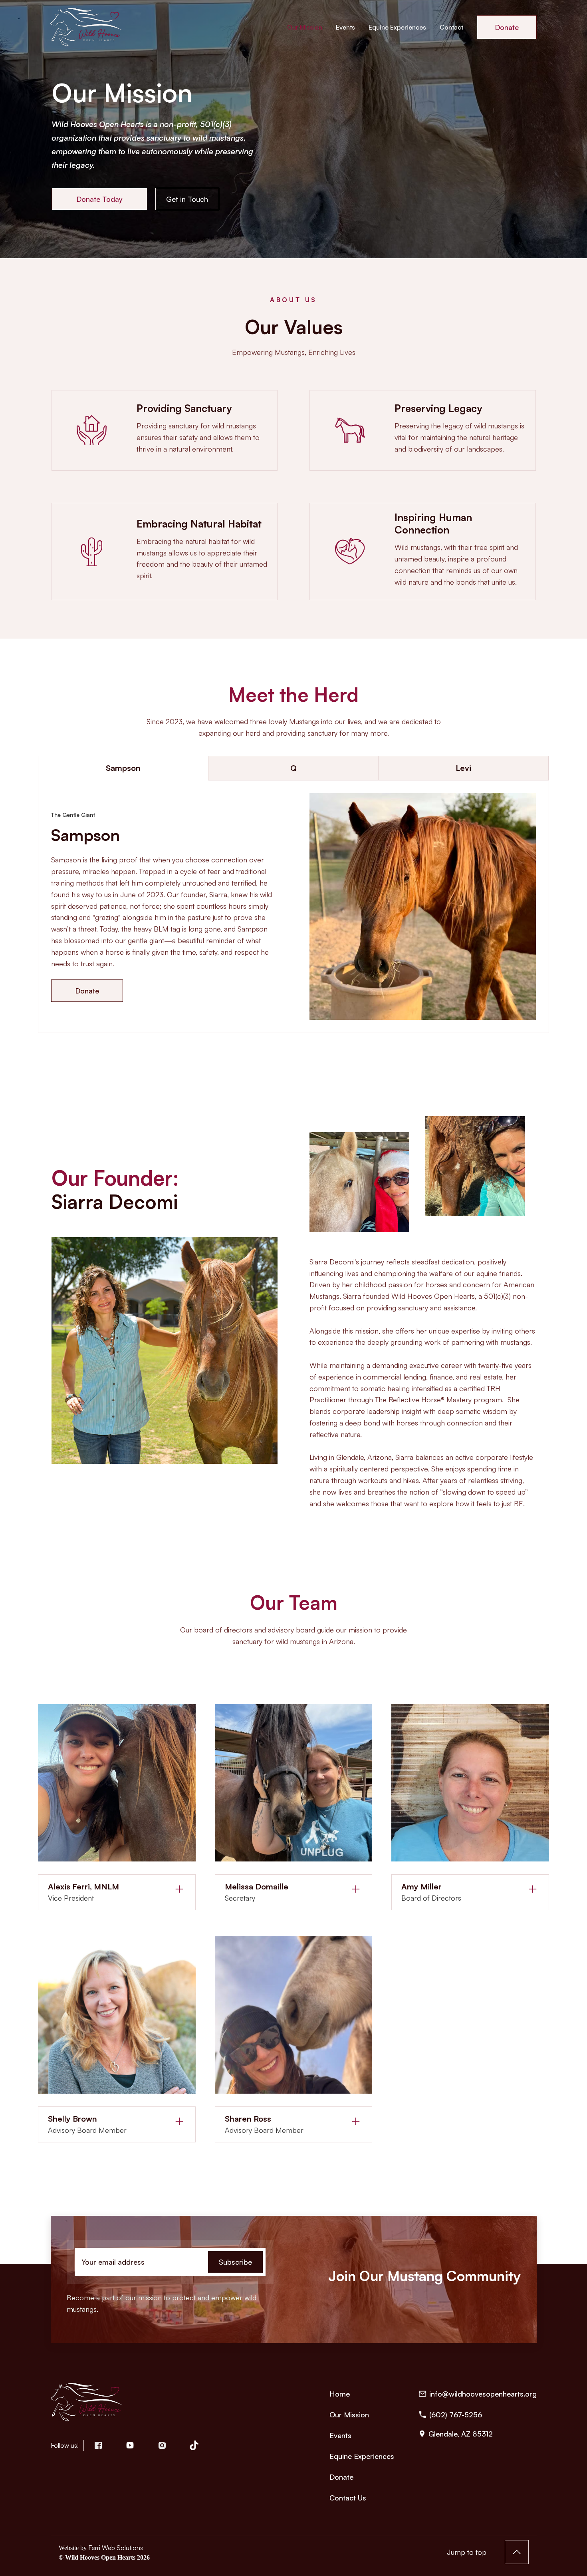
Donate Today (99, 199)
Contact (451, 27)
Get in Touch (187, 199)
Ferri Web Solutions (116, 2548)
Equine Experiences (397, 27)
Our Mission (305, 27)
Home (340, 2394)
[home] (88, 27)
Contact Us (348, 2498)
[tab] (123, 768)
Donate (507, 27)
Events (345, 27)
